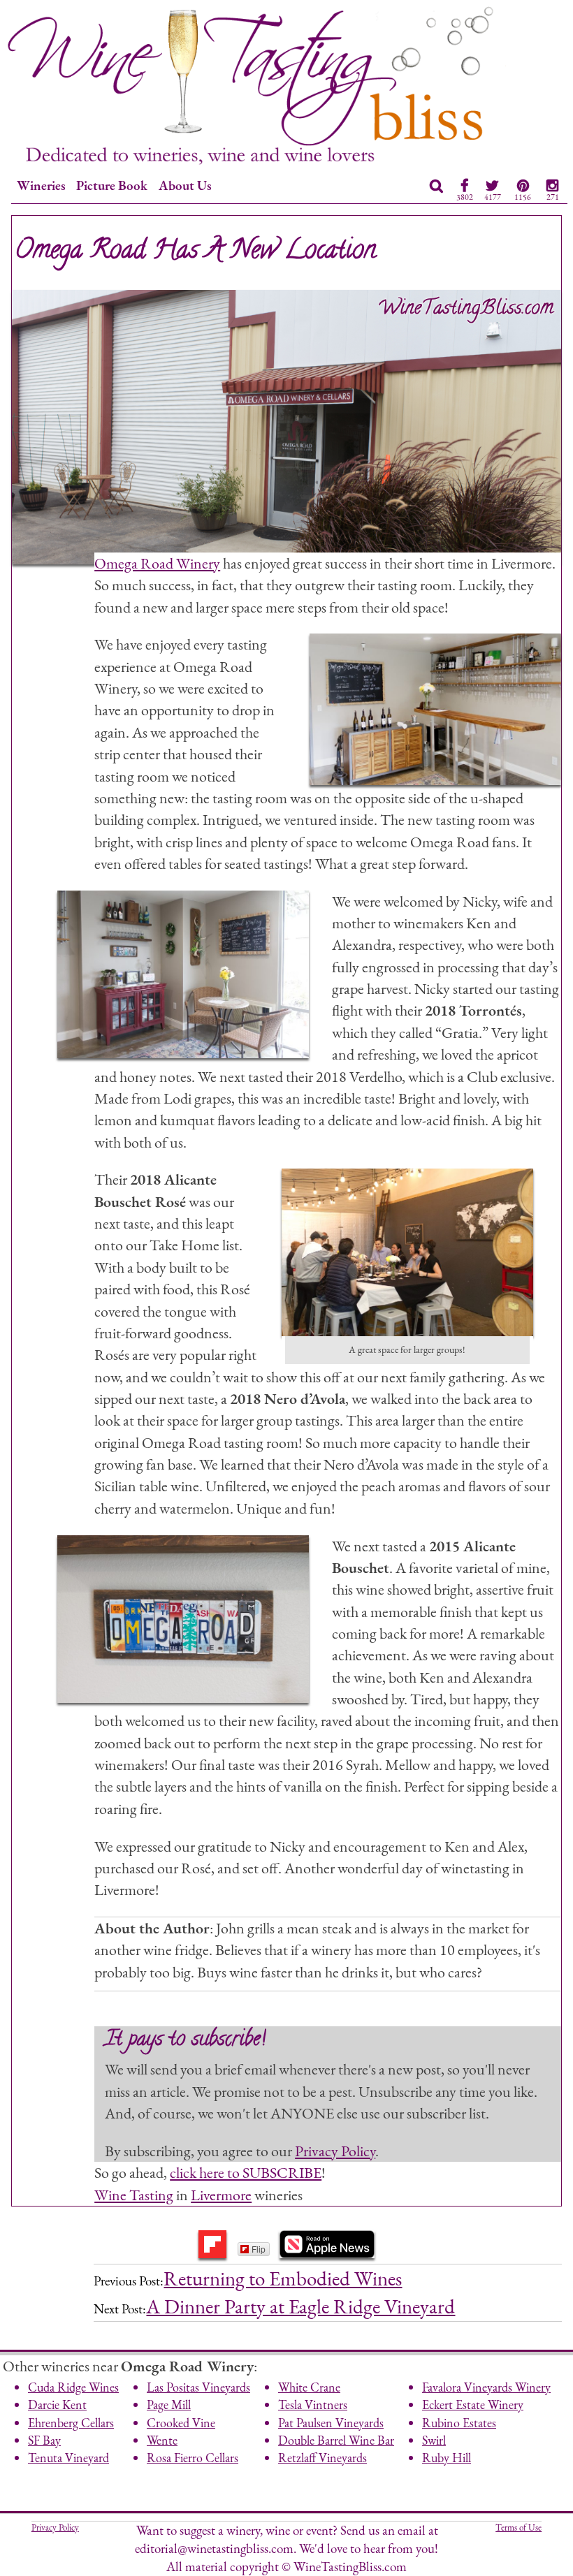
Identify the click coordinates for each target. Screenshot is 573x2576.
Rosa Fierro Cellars (193, 2458)
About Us (185, 185)
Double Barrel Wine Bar (336, 2440)
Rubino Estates (459, 2423)
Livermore (221, 2195)
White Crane (309, 2387)
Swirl (434, 2440)
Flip (259, 2249)
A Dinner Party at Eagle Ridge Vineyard (300, 2306)
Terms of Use (518, 2527)
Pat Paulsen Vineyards (331, 2423)
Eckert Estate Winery (473, 2405)
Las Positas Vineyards (198, 2387)
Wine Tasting (134, 2195)
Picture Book (112, 185)
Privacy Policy (335, 2151)
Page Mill (169, 2405)
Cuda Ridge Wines (73, 2387)
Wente (162, 2440)
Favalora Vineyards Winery (486, 2387)
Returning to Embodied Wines (283, 2278)
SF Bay (44, 2440)
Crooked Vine (181, 2423)
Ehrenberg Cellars (71, 2423)
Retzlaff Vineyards (322, 2458)
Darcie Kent (57, 2405)
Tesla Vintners (313, 2405)
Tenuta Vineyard (68, 2458)
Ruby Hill (447, 2458)
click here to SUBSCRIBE (246, 2172)
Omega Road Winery (157, 563)
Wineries (41, 185)
